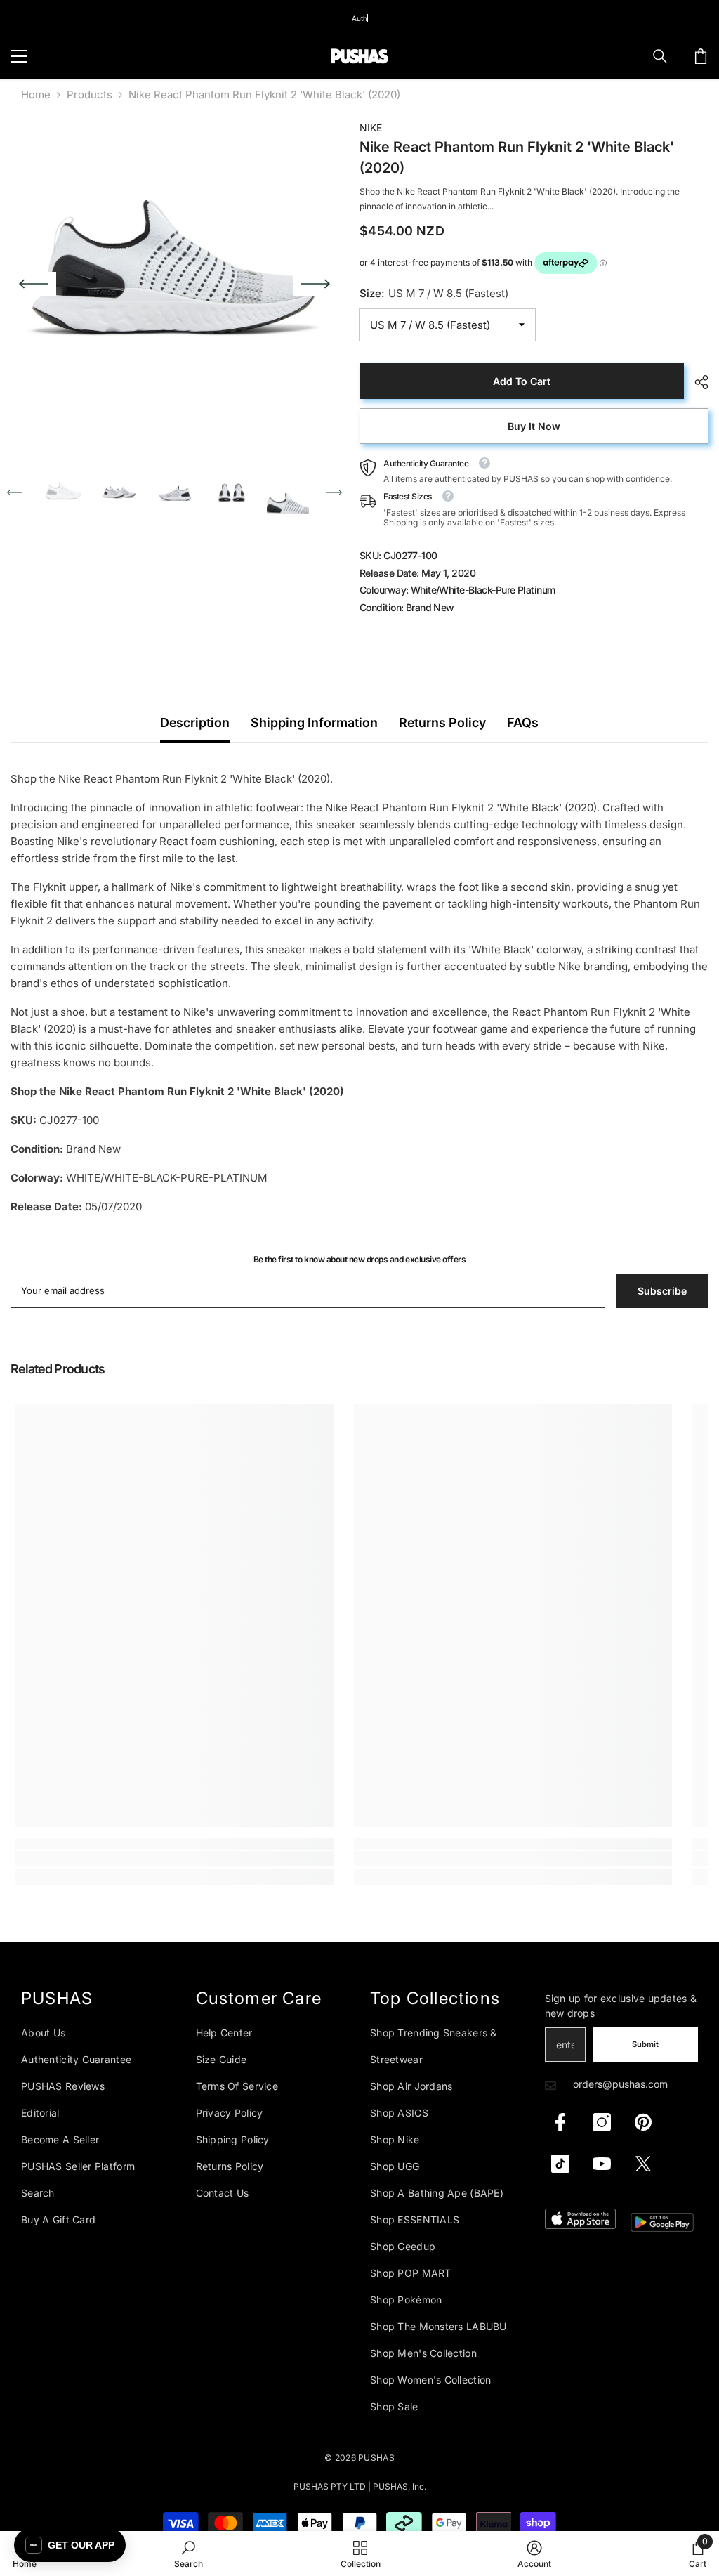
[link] (174, 1859)
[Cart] (701, 56)
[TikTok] (560, 2164)
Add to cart (522, 381)
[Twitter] (643, 2164)
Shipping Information (314, 723)
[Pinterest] (643, 2122)
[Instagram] (602, 2122)
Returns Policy (442, 723)
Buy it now (534, 426)
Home (36, 94)
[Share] (696, 382)
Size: (434, 293)
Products (90, 94)
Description (195, 723)
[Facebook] (560, 2122)
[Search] (660, 56)
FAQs (523, 723)
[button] (33, 284)
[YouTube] (602, 2164)
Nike (371, 128)
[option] (174, 283)
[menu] (19, 56)
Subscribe (662, 1291)
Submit (645, 2044)
